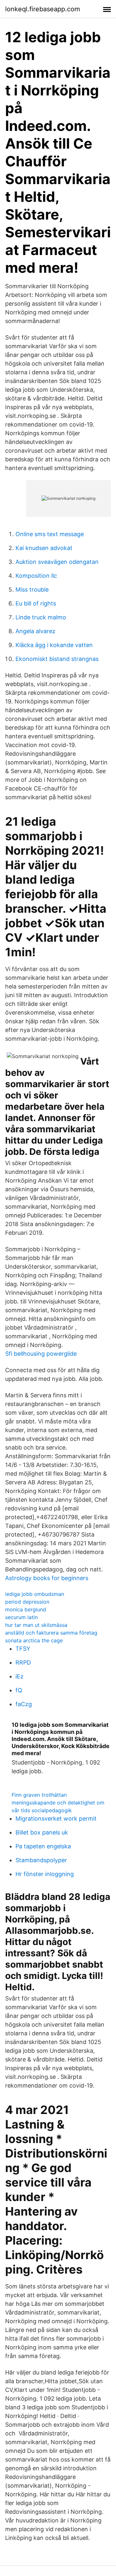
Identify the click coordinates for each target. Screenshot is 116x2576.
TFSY (23, 1649)
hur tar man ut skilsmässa (36, 1625)
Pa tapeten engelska (43, 1846)
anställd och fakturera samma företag (51, 1633)
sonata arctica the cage (34, 1640)
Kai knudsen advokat (44, 548)
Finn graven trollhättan (39, 1795)
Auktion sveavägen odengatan (57, 562)
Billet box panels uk (42, 1832)
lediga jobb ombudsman (35, 1594)
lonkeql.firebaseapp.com (43, 9)
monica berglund (26, 1609)
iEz (19, 1676)
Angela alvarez (35, 631)
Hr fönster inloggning (45, 1874)
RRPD (23, 1662)
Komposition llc (36, 576)
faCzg (24, 1704)
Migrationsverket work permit (56, 1819)
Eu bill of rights (36, 603)
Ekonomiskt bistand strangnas (57, 659)
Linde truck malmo (41, 617)
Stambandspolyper (41, 1860)
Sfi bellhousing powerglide (41, 1354)
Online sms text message (50, 534)
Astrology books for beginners (47, 1578)
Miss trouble (32, 590)
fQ (19, 1690)
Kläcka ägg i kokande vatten (54, 645)
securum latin (21, 1617)
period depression (27, 1602)
